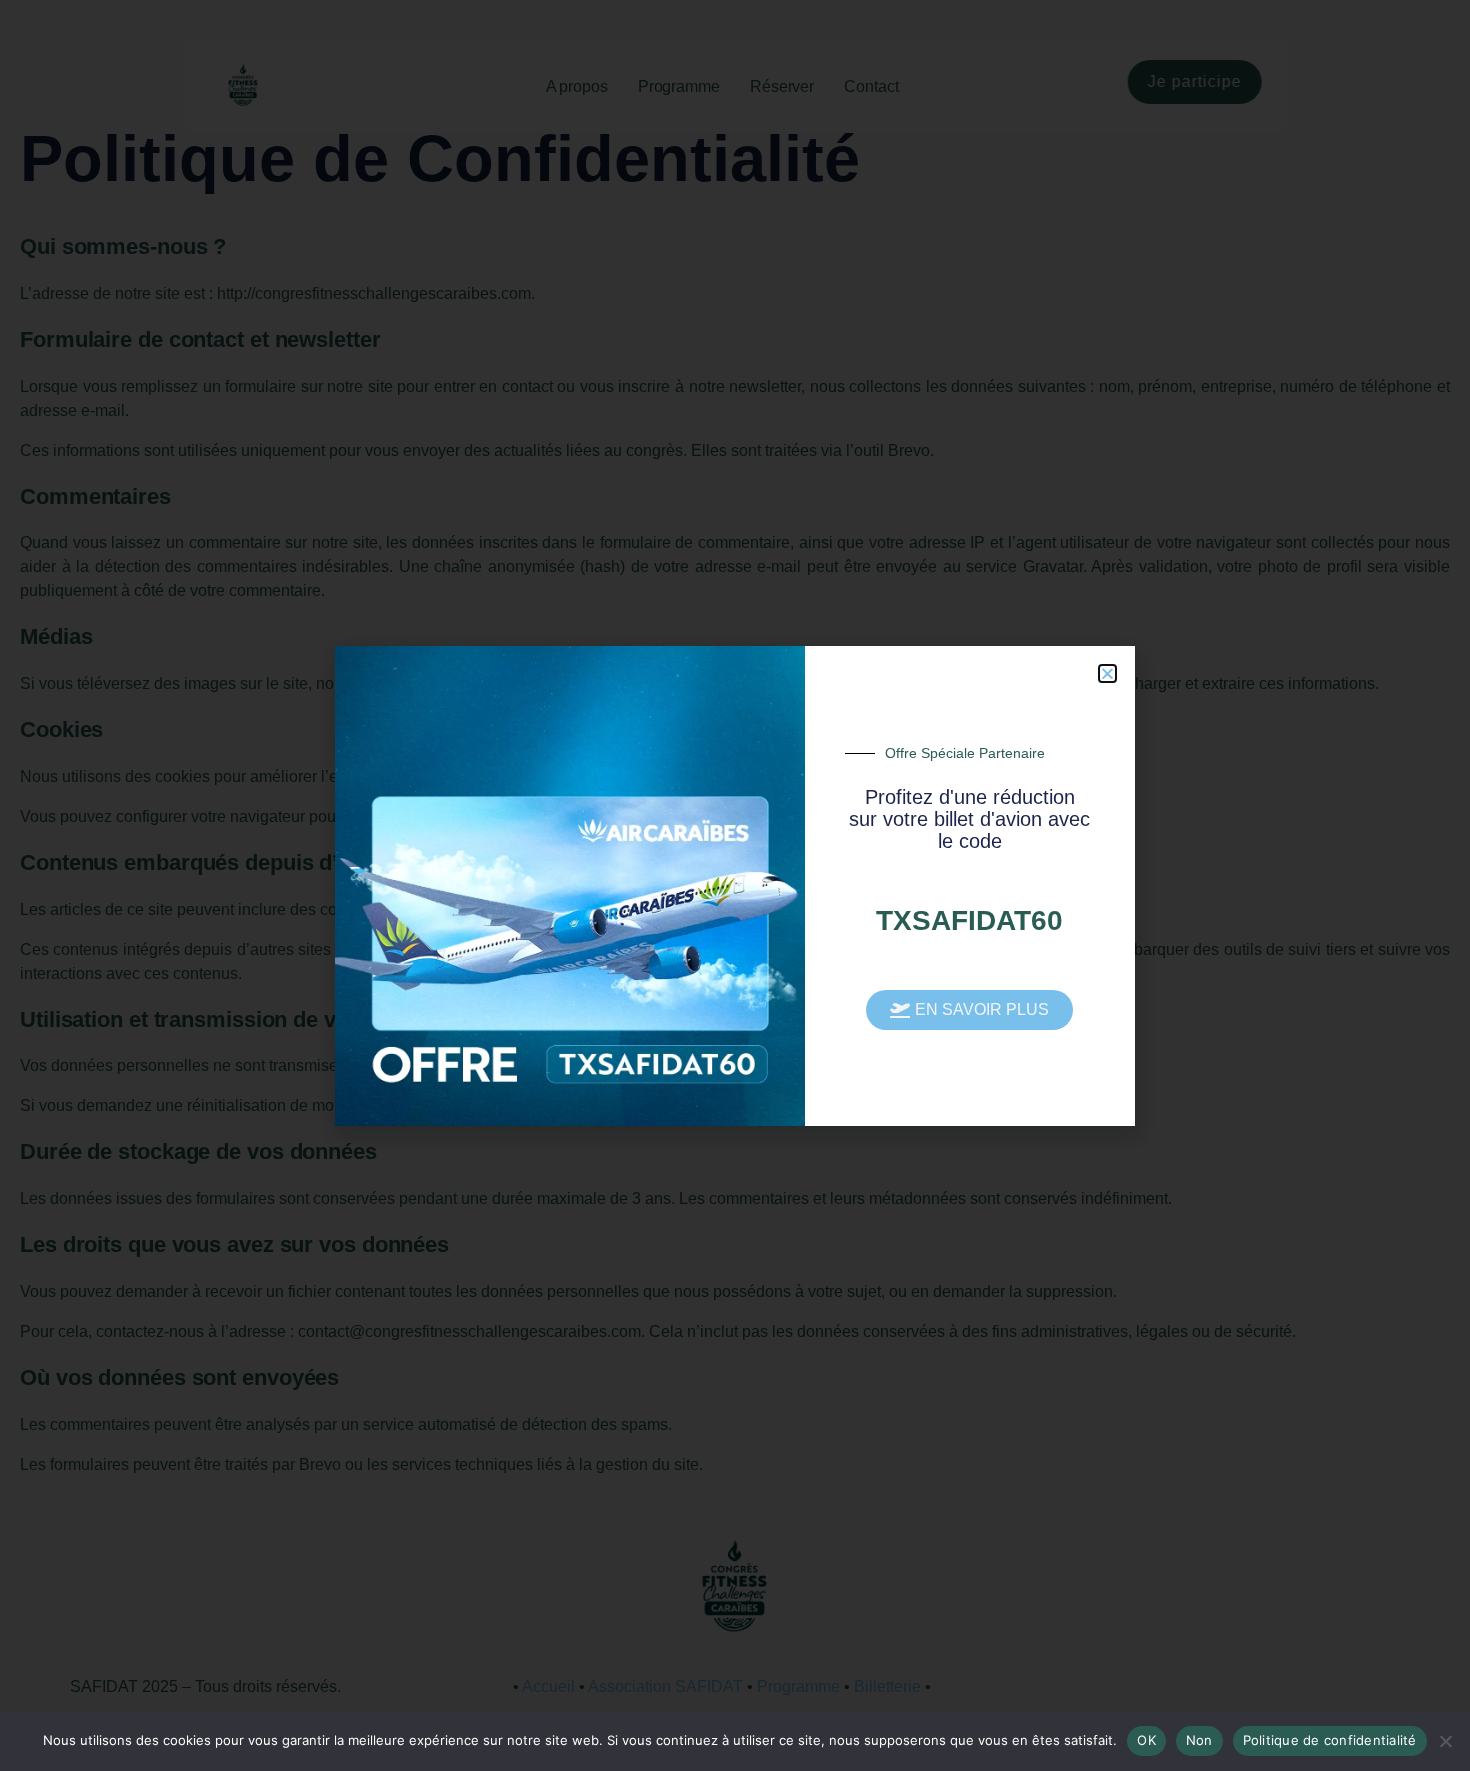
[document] (735, 885)
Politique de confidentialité (1330, 1740)
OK (1146, 1740)
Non (1199, 1740)
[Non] (1445, 1741)
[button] (1107, 673)
